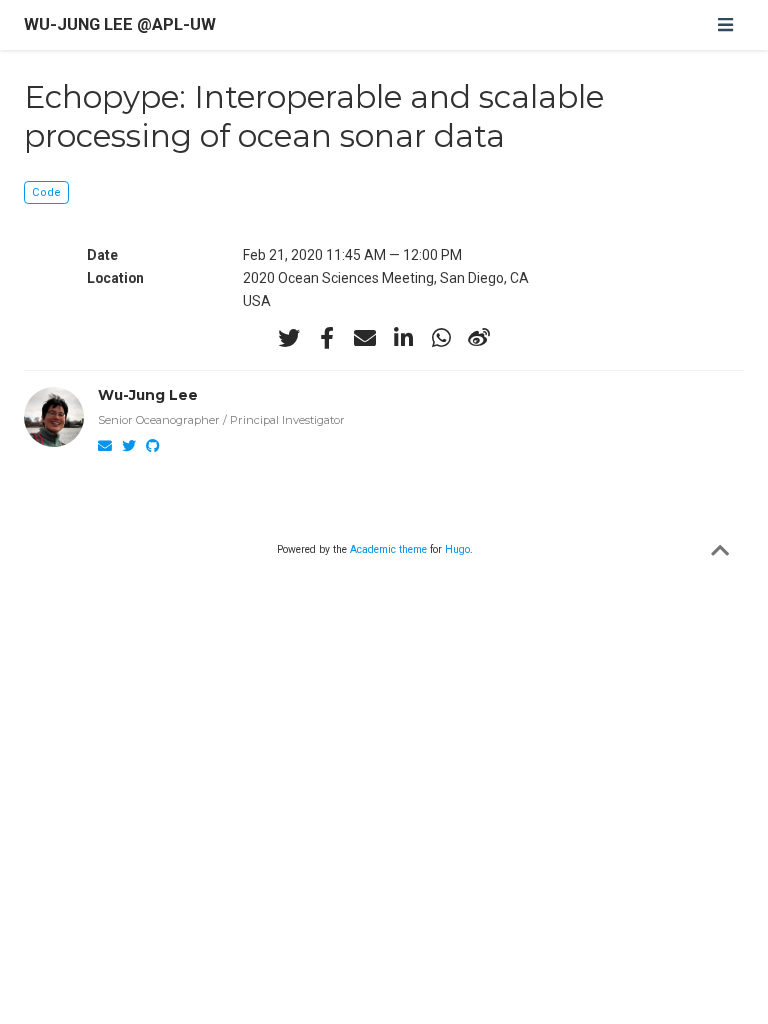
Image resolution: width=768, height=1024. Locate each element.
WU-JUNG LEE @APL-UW (120, 24)
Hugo (457, 549)
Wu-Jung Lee (148, 395)
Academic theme (388, 549)
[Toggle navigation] (725, 24)
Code (46, 192)
